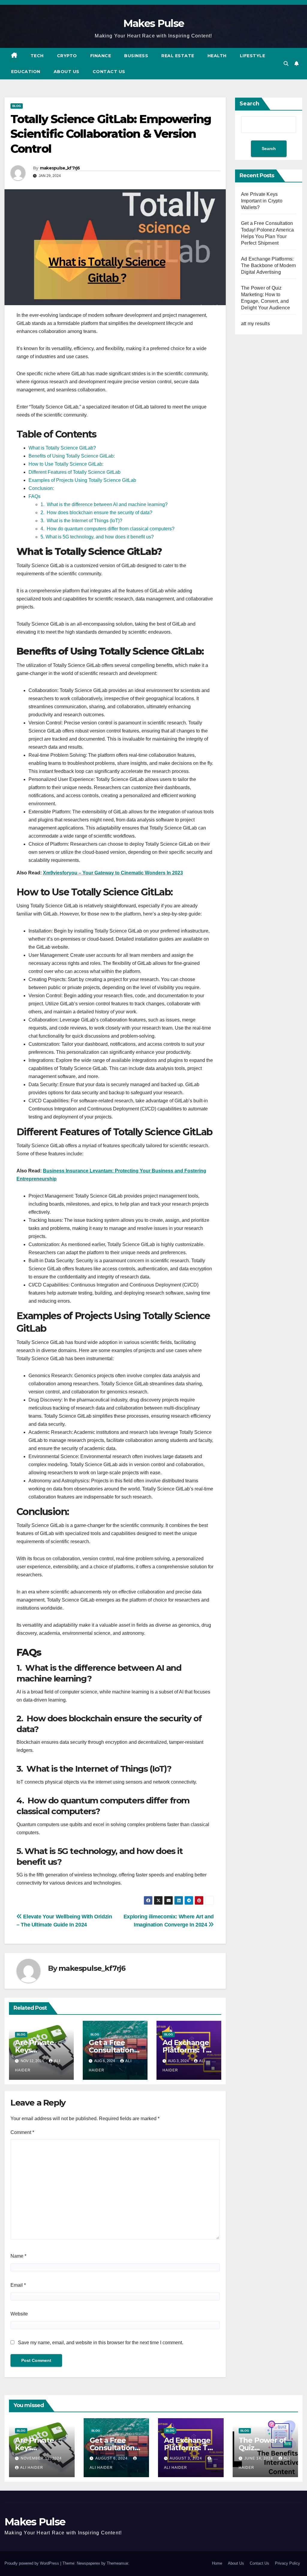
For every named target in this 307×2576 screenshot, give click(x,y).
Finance (101, 56)
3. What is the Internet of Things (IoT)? (81, 521)
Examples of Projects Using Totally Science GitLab (82, 480)
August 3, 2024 (186, 2458)
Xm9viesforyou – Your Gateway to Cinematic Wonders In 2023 (113, 873)
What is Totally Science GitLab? (62, 448)
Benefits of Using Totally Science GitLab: (72, 456)
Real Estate (178, 56)
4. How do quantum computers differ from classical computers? (107, 529)
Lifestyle (253, 56)
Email (18, 2285)
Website (19, 2314)
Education (26, 72)
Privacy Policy (288, 2563)
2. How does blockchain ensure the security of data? (96, 513)
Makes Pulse (153, 23)
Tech (37, 56)
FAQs (34, 496)
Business (136, 56)
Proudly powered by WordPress (32, 2563)
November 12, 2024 (41, 2458)
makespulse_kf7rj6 (60, 168)
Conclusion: (41, 488)
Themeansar (117, 2563)
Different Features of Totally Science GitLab (75, 472)
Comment (22, 2132)
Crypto (67, 56)
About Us (67, 72)
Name (18, 2256)
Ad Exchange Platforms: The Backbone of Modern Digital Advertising (268, 265)
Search (249, 104)
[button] (286, 64)
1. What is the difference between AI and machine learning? (104, 504)
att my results (255, 324)
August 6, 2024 (112, 2458)
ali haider (32, 2468)
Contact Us (109, 72)
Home (217, 2563)
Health (217, 56)
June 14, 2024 (259, 2458)
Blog (17, 106)
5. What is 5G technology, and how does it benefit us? (97, 537)
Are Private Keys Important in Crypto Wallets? (262, 201)
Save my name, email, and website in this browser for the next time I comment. (101, 2343)
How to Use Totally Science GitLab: (66, 464)
